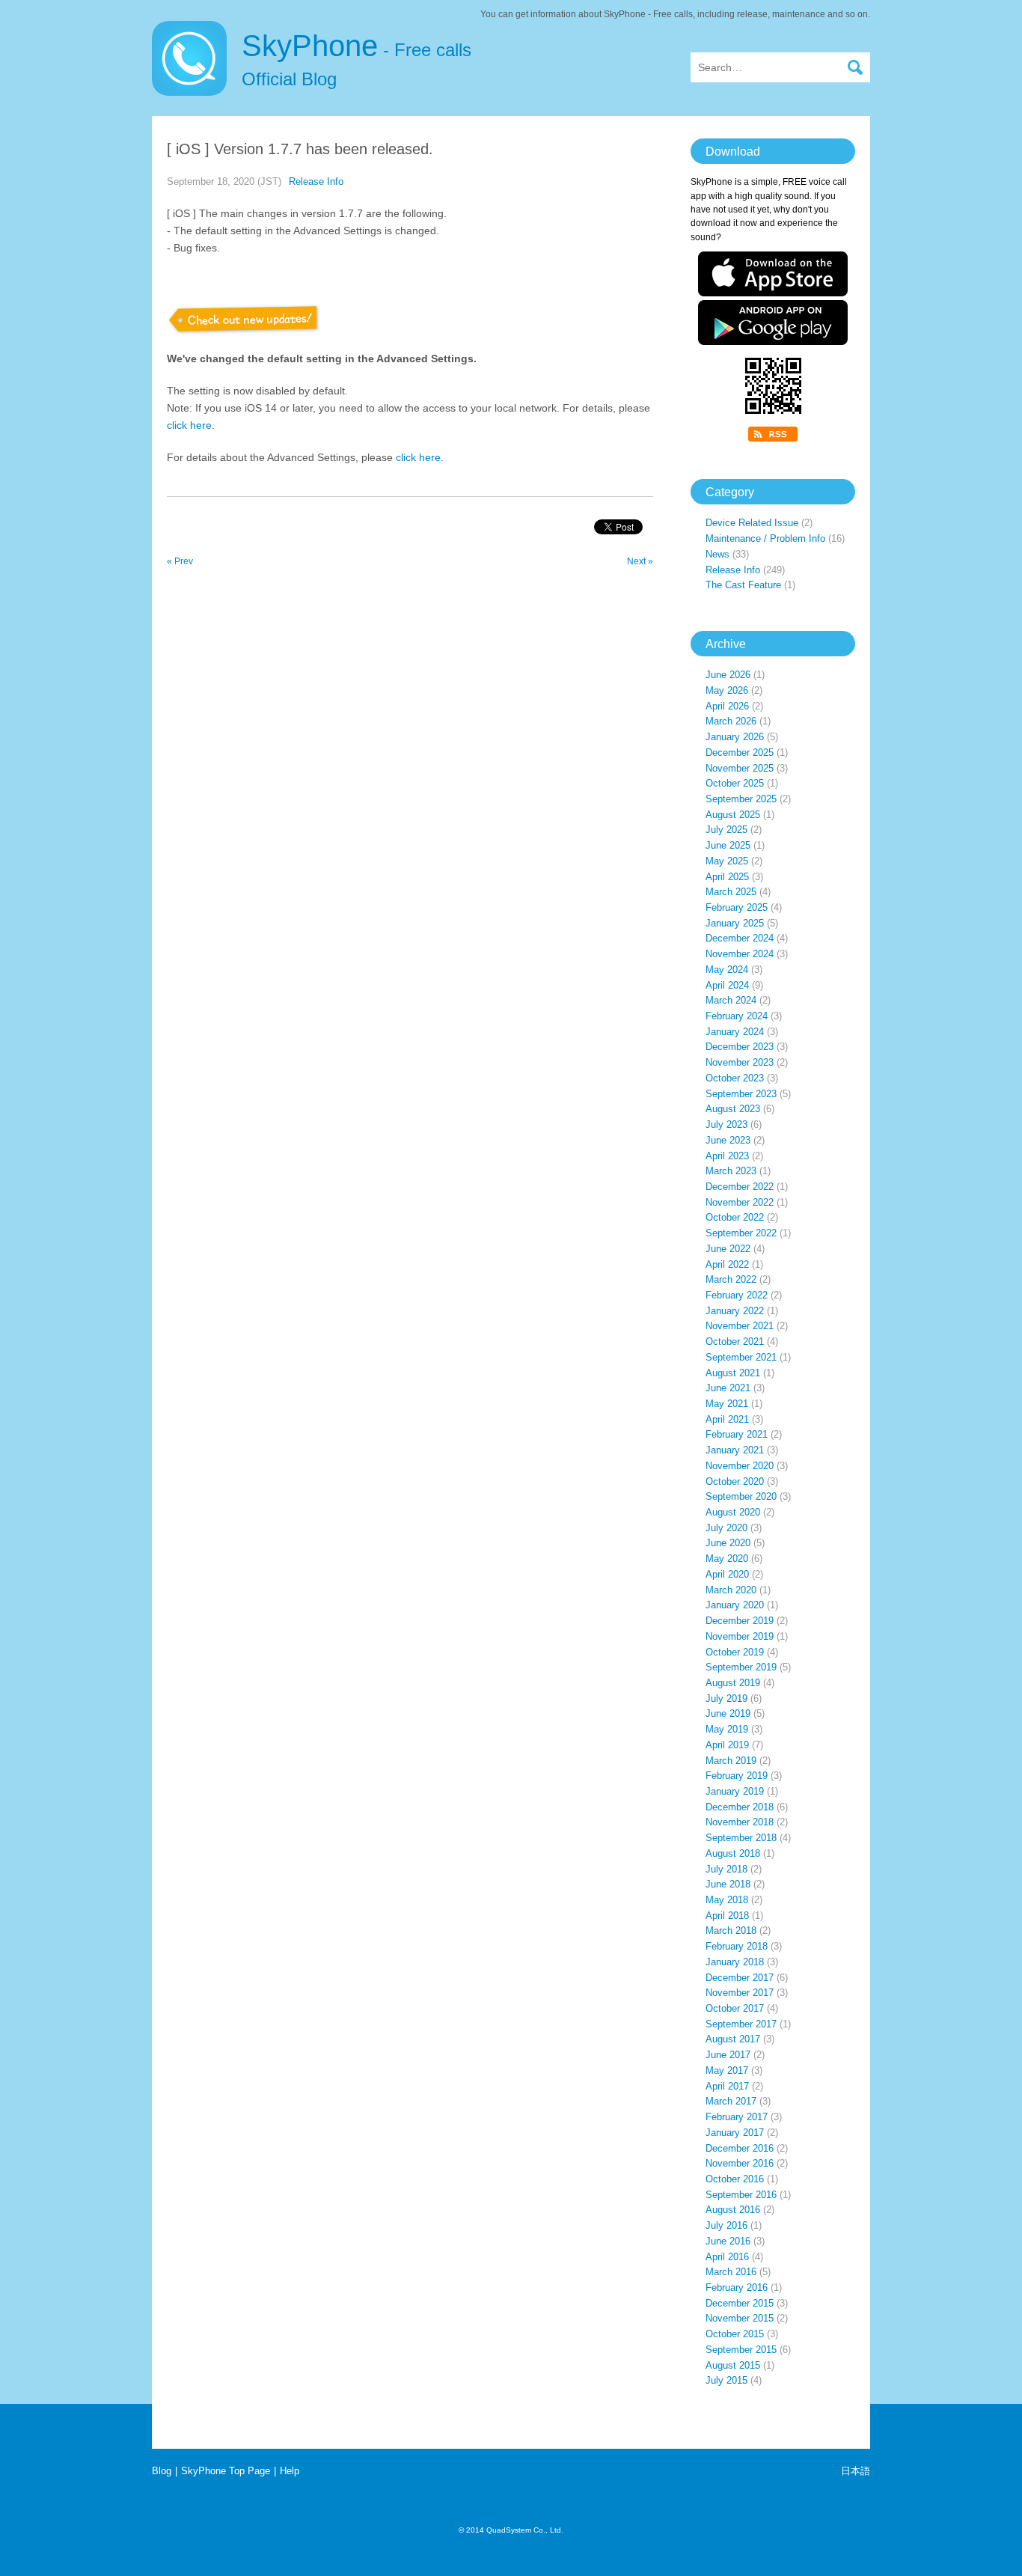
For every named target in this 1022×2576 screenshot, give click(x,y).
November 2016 (740, 2163)
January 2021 (735, 1450)
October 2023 (735, 1078)
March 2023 (731, 1171)
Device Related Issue (752, 523)
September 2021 (741, 1357)
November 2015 (740, 2318)
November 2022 (740, 1202)
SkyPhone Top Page (226, 2471)
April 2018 (727, 1916)
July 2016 (726, 2225)
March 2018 (731, 1931)
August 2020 (733, 1512)
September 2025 (741, 799)
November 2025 (740, 768)
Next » (640, 561)
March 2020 (731, 1590)
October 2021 (735, 1342)
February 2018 (737, 1946)
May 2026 (727, 690)
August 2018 (733, 1853)
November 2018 (740, 1822)
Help (290, 2471)
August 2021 (733, 1373)
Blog (162, 2471)
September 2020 (741, 1496)
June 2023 (728, 1140)
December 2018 (740, 1807)
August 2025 (733, 815)
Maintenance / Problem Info (765, 538)
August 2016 (733, 2210)
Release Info (316, 181)
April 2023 (727, 1156)
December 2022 (740, 1187)
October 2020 (735, 1481)
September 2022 (741, 1233)
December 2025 (740, 753)
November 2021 (740, 1326)
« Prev (180, 561)
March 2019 (731, 1761)
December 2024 (740, 938)
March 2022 (731, 1279)
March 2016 (731, 2272)
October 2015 (735, 2334)
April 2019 (727, 1745)
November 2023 (740, 1062)
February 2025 (737, 907)
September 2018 (741, 1838)
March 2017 (731, 2101)
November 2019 (740, 1636)
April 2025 (727, 877)
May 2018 (727, 1900)
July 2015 (726, 2380)
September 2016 (741, 2195)
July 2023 (726, 1124)
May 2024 (727, 970)
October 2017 (735, 2008)
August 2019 (733, 1683)
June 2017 (728, 2055)
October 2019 (735, 1652)
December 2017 (740, 1978)
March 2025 (731, 892)
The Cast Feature (743, 585)
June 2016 (728, 2241)
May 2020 (727, 1559)
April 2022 (727, 1264)
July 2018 (726, 1869)
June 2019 (728, 1713)
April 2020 (727, 1574)
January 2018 (735, 1962)
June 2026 (728, 675)
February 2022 (737, 1295)
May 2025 (727, 861)
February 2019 (737, 1776)
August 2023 (733, 1109)
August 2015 (733, 2365)
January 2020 (735, 1605)
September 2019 (741, 1667)
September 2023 (741, 1094)
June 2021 (728, 1388)
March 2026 (731, 721)
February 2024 (737, 1016)
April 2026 (727, 706)
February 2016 (737, 2287)
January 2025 (735, 923)
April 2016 (727, 2257)
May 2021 (727, 1404)
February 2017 (737, 2117)
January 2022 (735, 1311)
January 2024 (735, 1032)
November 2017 (740, 1993)
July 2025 (726, 830)
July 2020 (726, 1528)
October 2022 (735, 1217)
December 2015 (740, 2303)
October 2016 (735, 2179)
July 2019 (726, 1698)
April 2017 (727, 2086)
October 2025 (735, 783)
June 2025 (728, 845)
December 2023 (740, 1047)
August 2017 (733, 2039)
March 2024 (731, 1000)
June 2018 (728, 1884)
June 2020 (728, 1543)
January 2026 (735, 737)
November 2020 (740, 1466)
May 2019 (727, 1729)
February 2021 (737, 1434)
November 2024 (740, 954)
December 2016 (740, 2148)
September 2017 (741, 2024)
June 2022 (728, 1249)
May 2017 (727, 2070)
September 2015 (741, 2350)
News (717, 554)
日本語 (856, 2471)
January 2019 (735, 1791)
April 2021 (727, 1419)
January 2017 (735, 2133)
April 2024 (727, 985)
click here (189, 425)
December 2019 (740, 1621)
